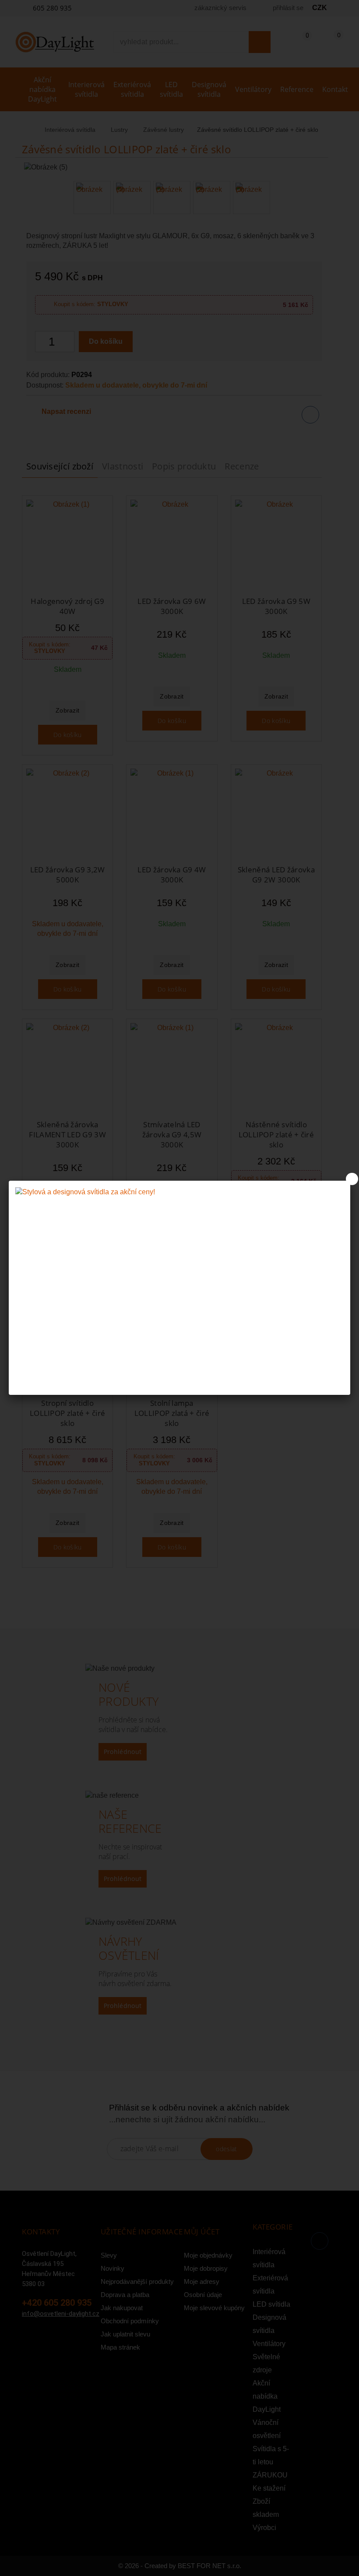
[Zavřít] (352, 1179)
